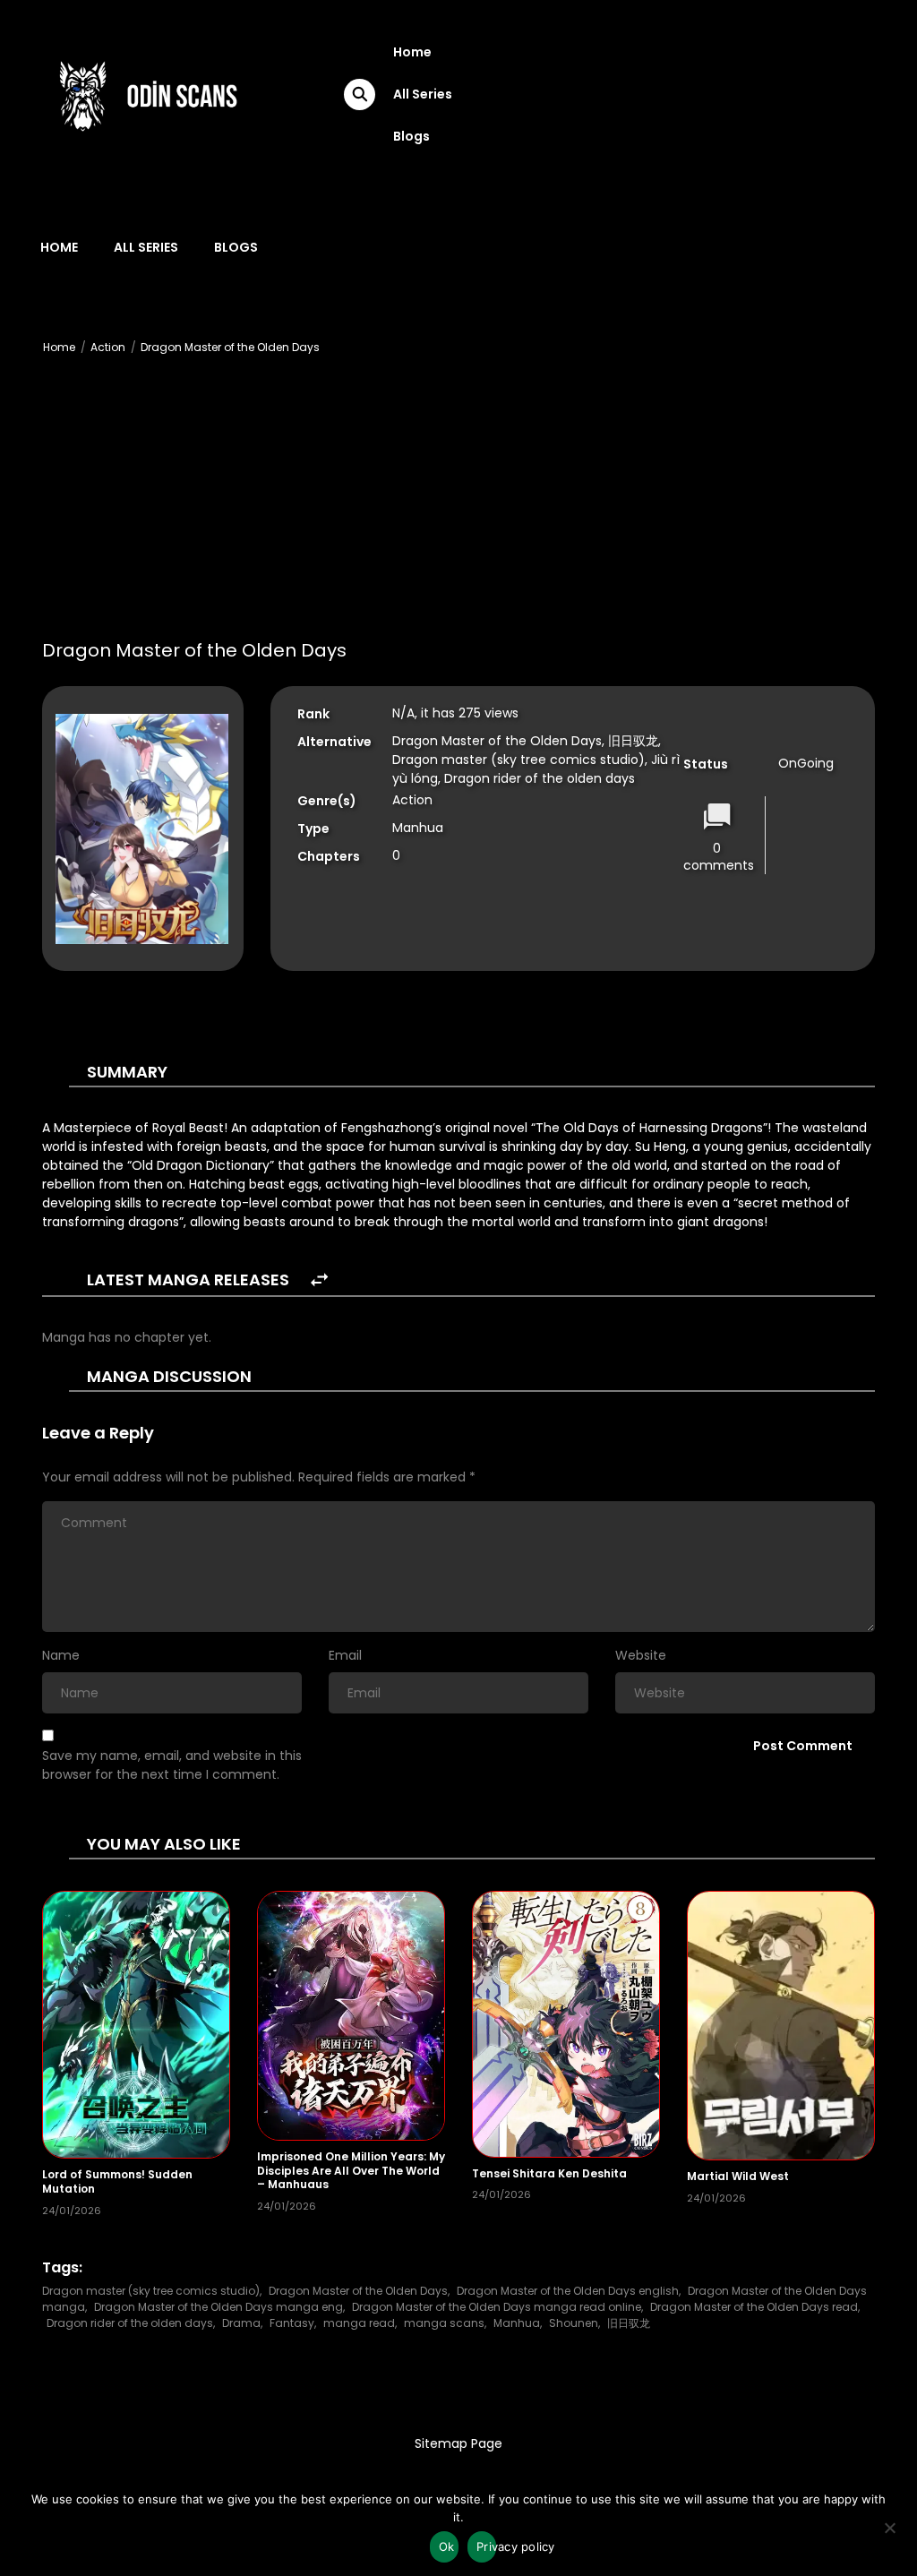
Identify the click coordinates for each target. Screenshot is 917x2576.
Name (61, 1655)
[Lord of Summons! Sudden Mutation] (136, 2023)
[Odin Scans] (146, 93)
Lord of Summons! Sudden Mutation (117, 2181)
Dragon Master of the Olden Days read (754, 2307)
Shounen (574, 2323)
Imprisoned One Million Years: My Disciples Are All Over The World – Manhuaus (351, 2170)
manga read (359, 2323)
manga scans (444, 2323)
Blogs (411, 136)
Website (641, 1655)
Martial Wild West (738, 2176)
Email (345, 1655)
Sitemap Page (458, 2443)
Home (412, 52)
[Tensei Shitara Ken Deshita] (566, 2023)
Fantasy (292, 2323)
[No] (889, 2533)
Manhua (517, 2323)
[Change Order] (319, 1280)
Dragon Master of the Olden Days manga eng (219, 2307)
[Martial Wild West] (781, 2024)
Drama (241, 2323)
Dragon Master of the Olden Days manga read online (497, 2307)
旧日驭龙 (629, 2323)
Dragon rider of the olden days (130, 2323)
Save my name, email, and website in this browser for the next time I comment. (172, 1765)
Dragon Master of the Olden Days (230, 347)
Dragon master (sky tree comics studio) (151, 2291)
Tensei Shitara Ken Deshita (549, 2173)
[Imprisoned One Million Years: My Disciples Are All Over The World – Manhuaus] (351, 2014)
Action (108, 347)
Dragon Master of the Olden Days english (568, 2291)
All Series (423, 94)
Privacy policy (486, 2546)
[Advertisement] (458, 502)
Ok (447, 2546)
